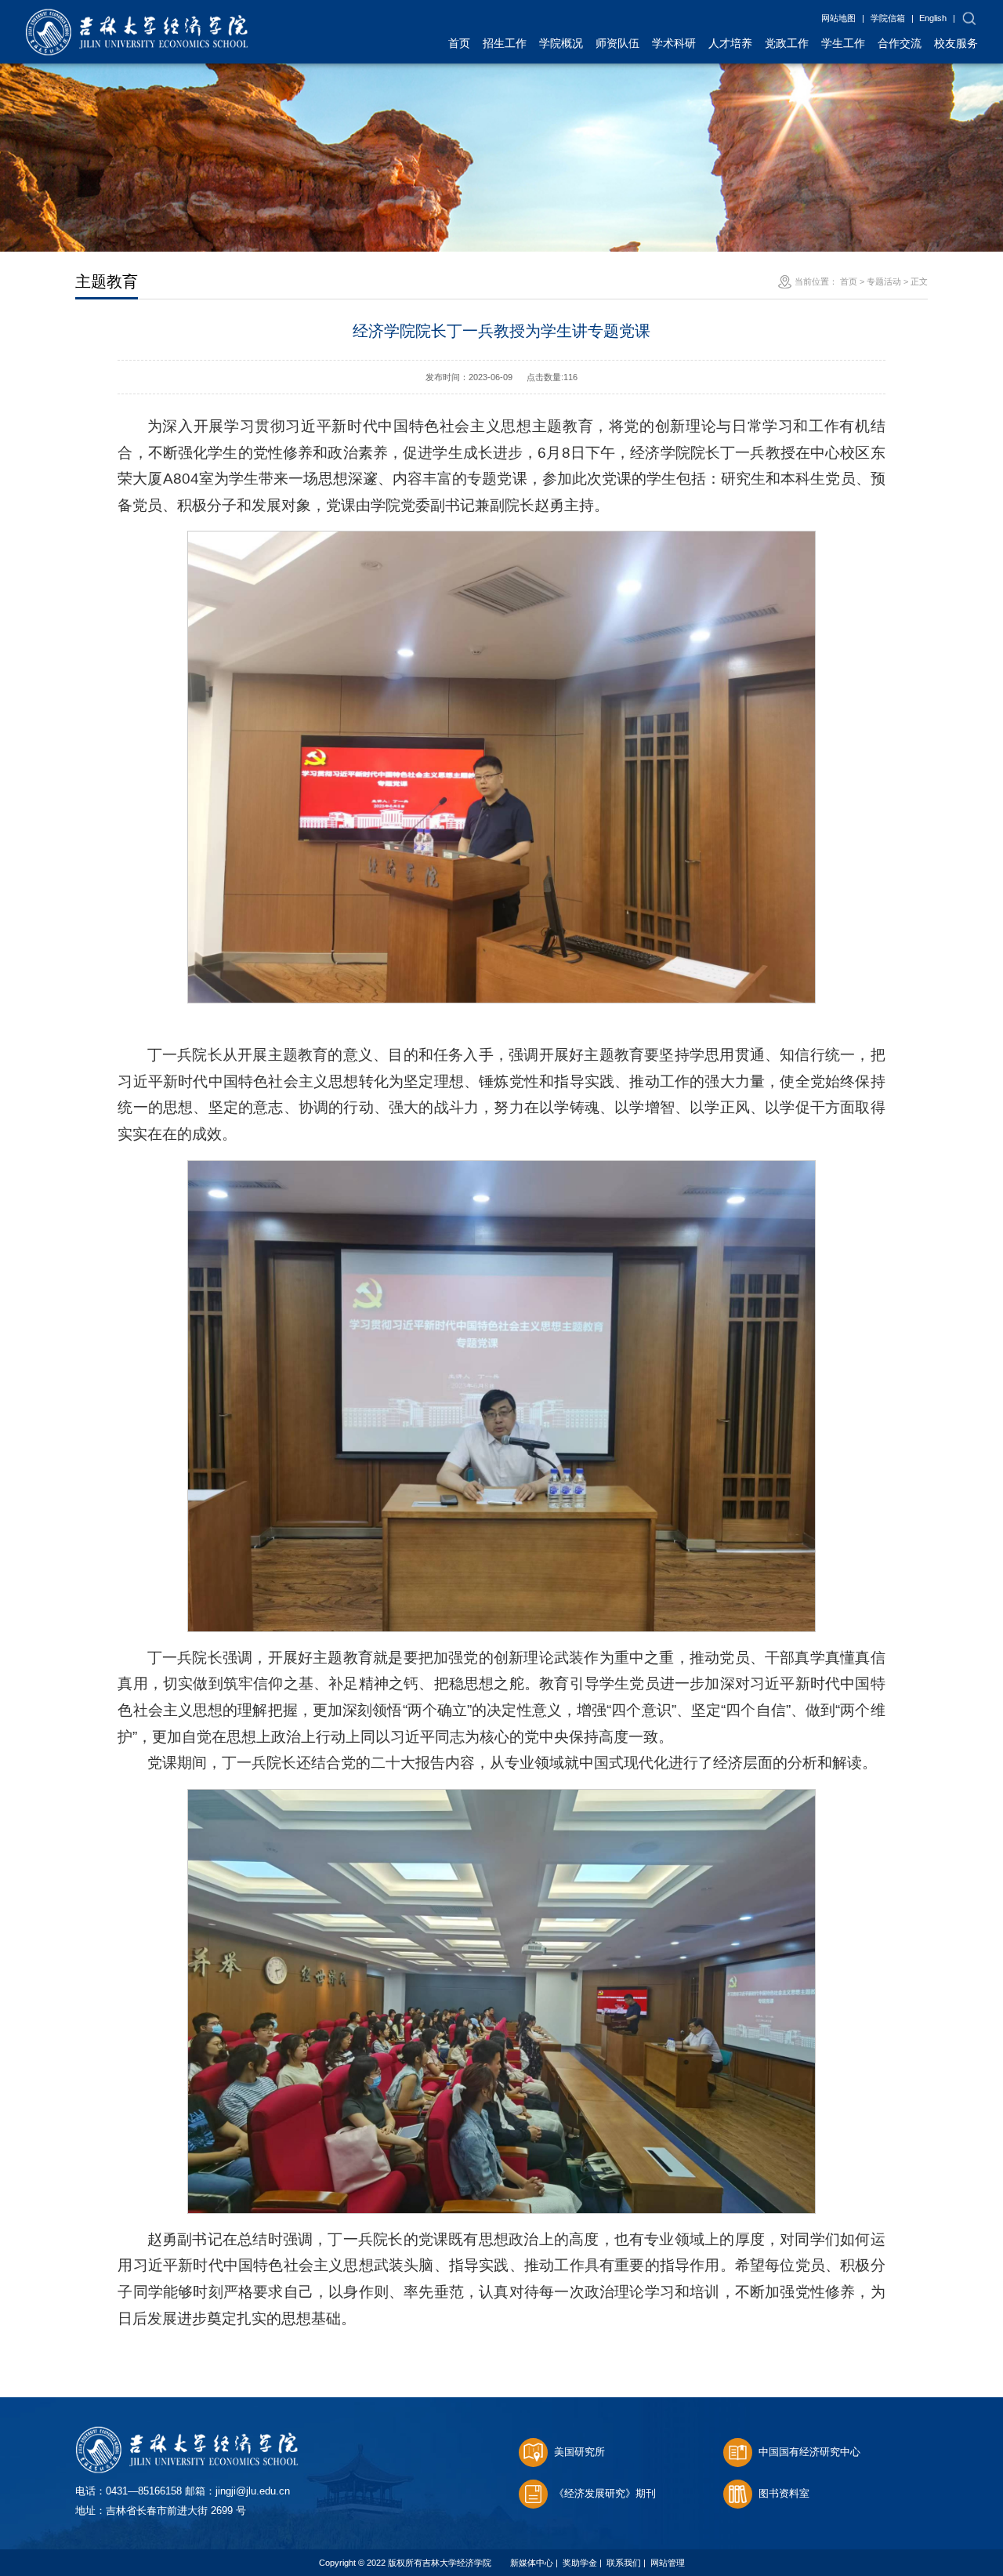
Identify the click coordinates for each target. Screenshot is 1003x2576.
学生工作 (843, 43)
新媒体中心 (532, 2563)
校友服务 (956, 43)
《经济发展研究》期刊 (605, 2493)
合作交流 (900, 43)
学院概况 (561, 43)
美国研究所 (579, 2452)
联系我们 (624, 2563)
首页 (459, 43)
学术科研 (674, 43)
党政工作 (787, 43)
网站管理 (668, 2563)
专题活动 (884, 281)
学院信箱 (888, 18)
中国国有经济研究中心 (809, 2452)
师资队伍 (617, 43)
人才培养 (730, 43)
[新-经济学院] (137, 17)
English (933, 18)
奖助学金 (580, 2563)
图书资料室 (784, 2493)
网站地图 (838, 18)
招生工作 (505, 43)
